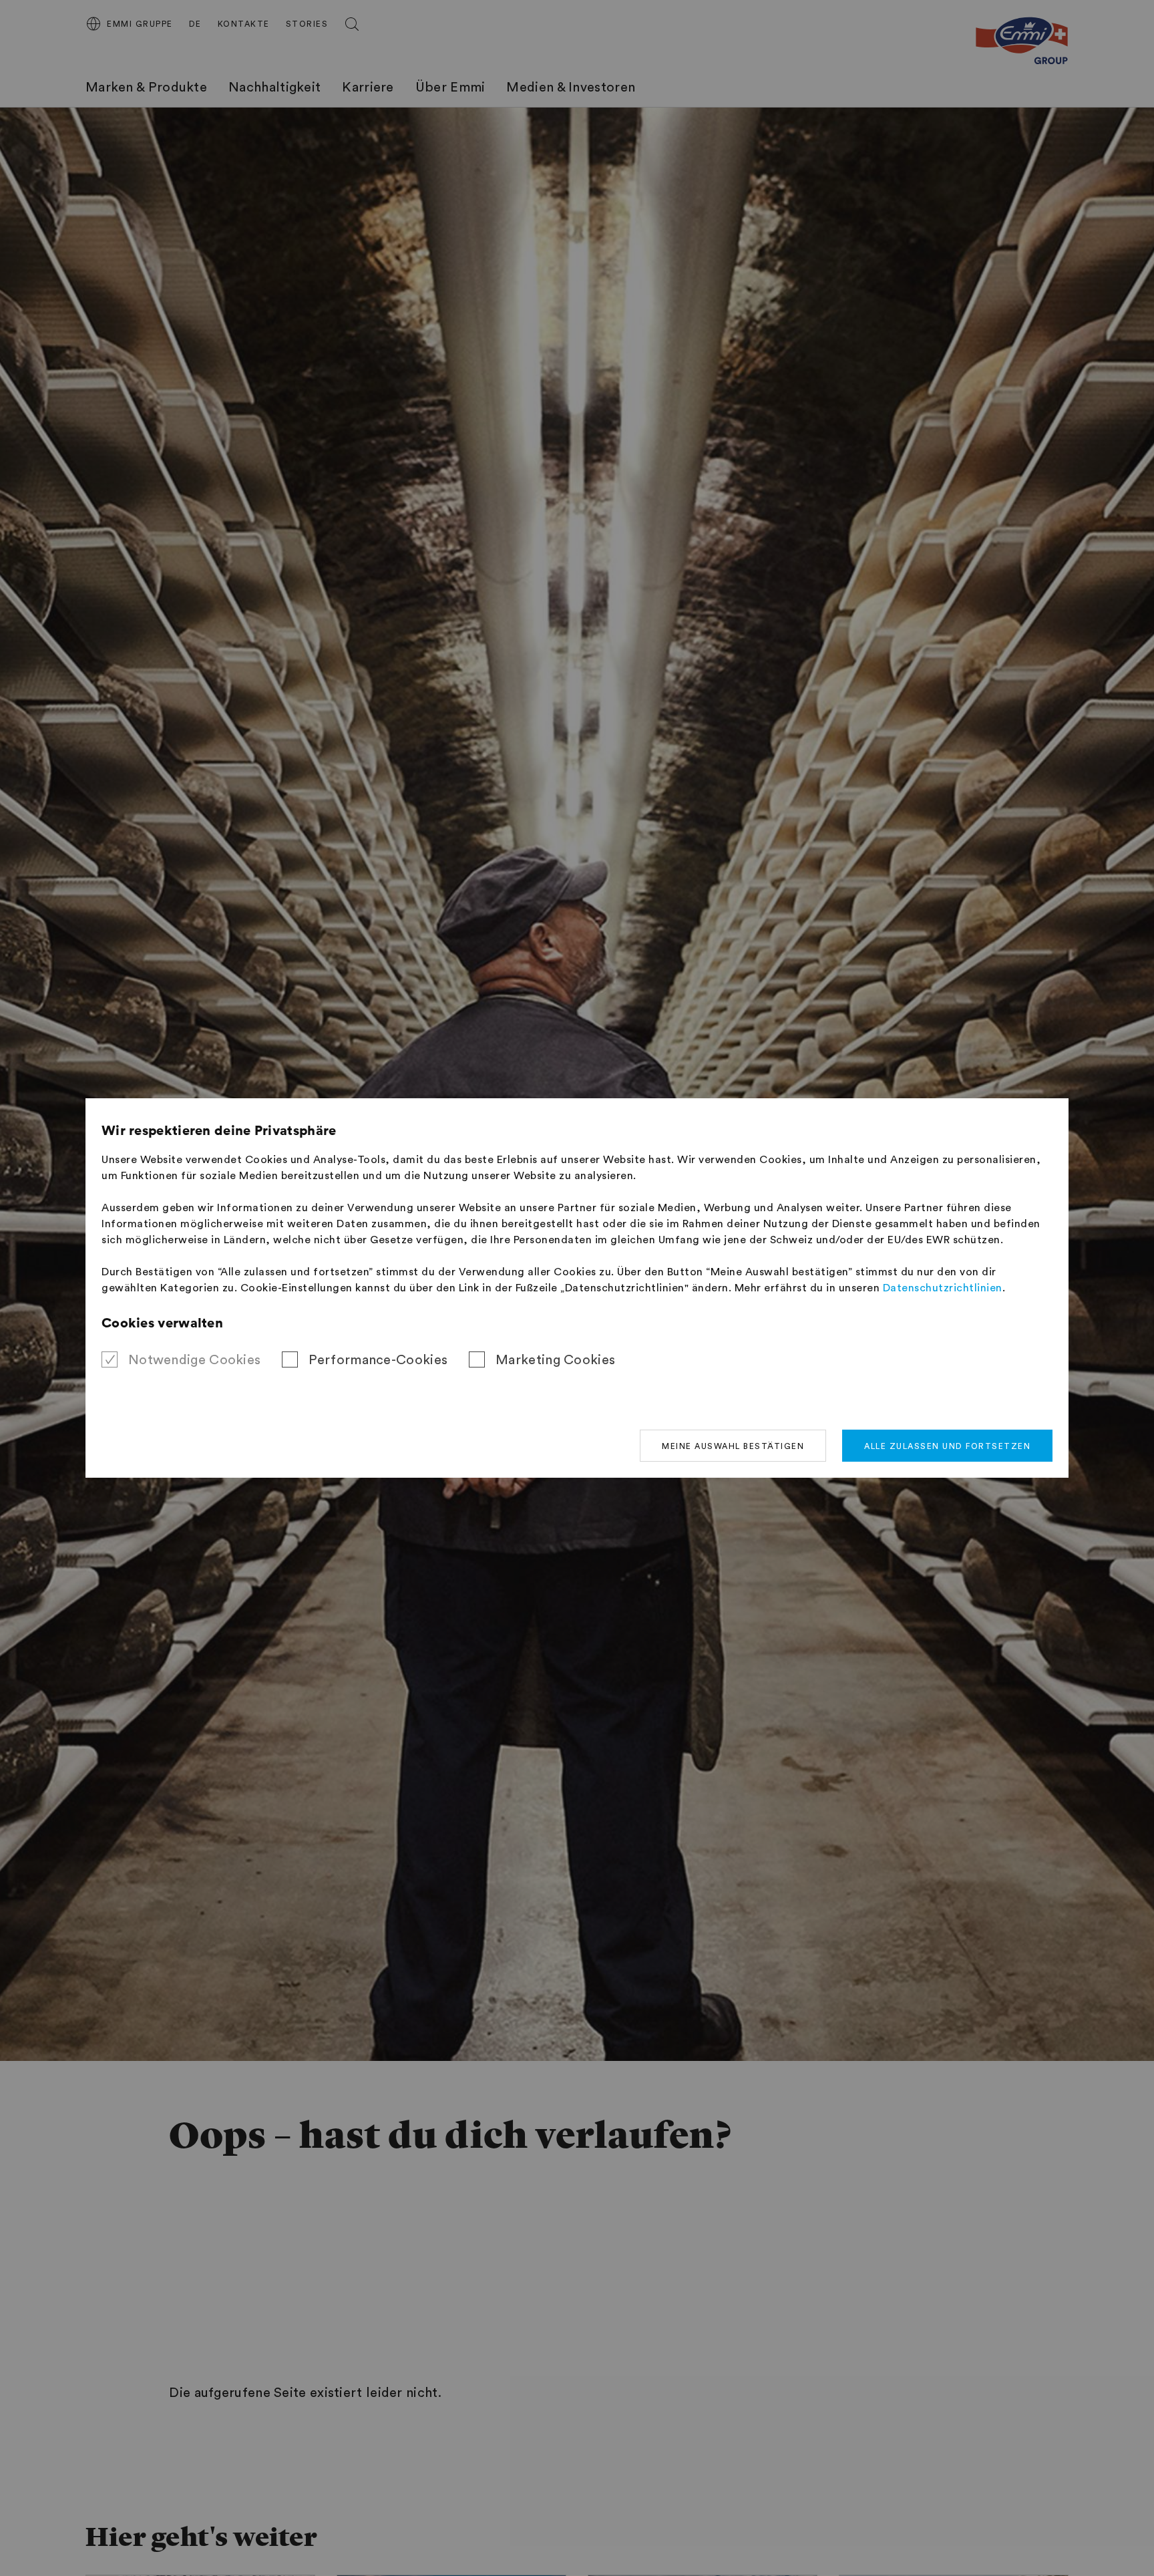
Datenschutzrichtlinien (943, 1288)
